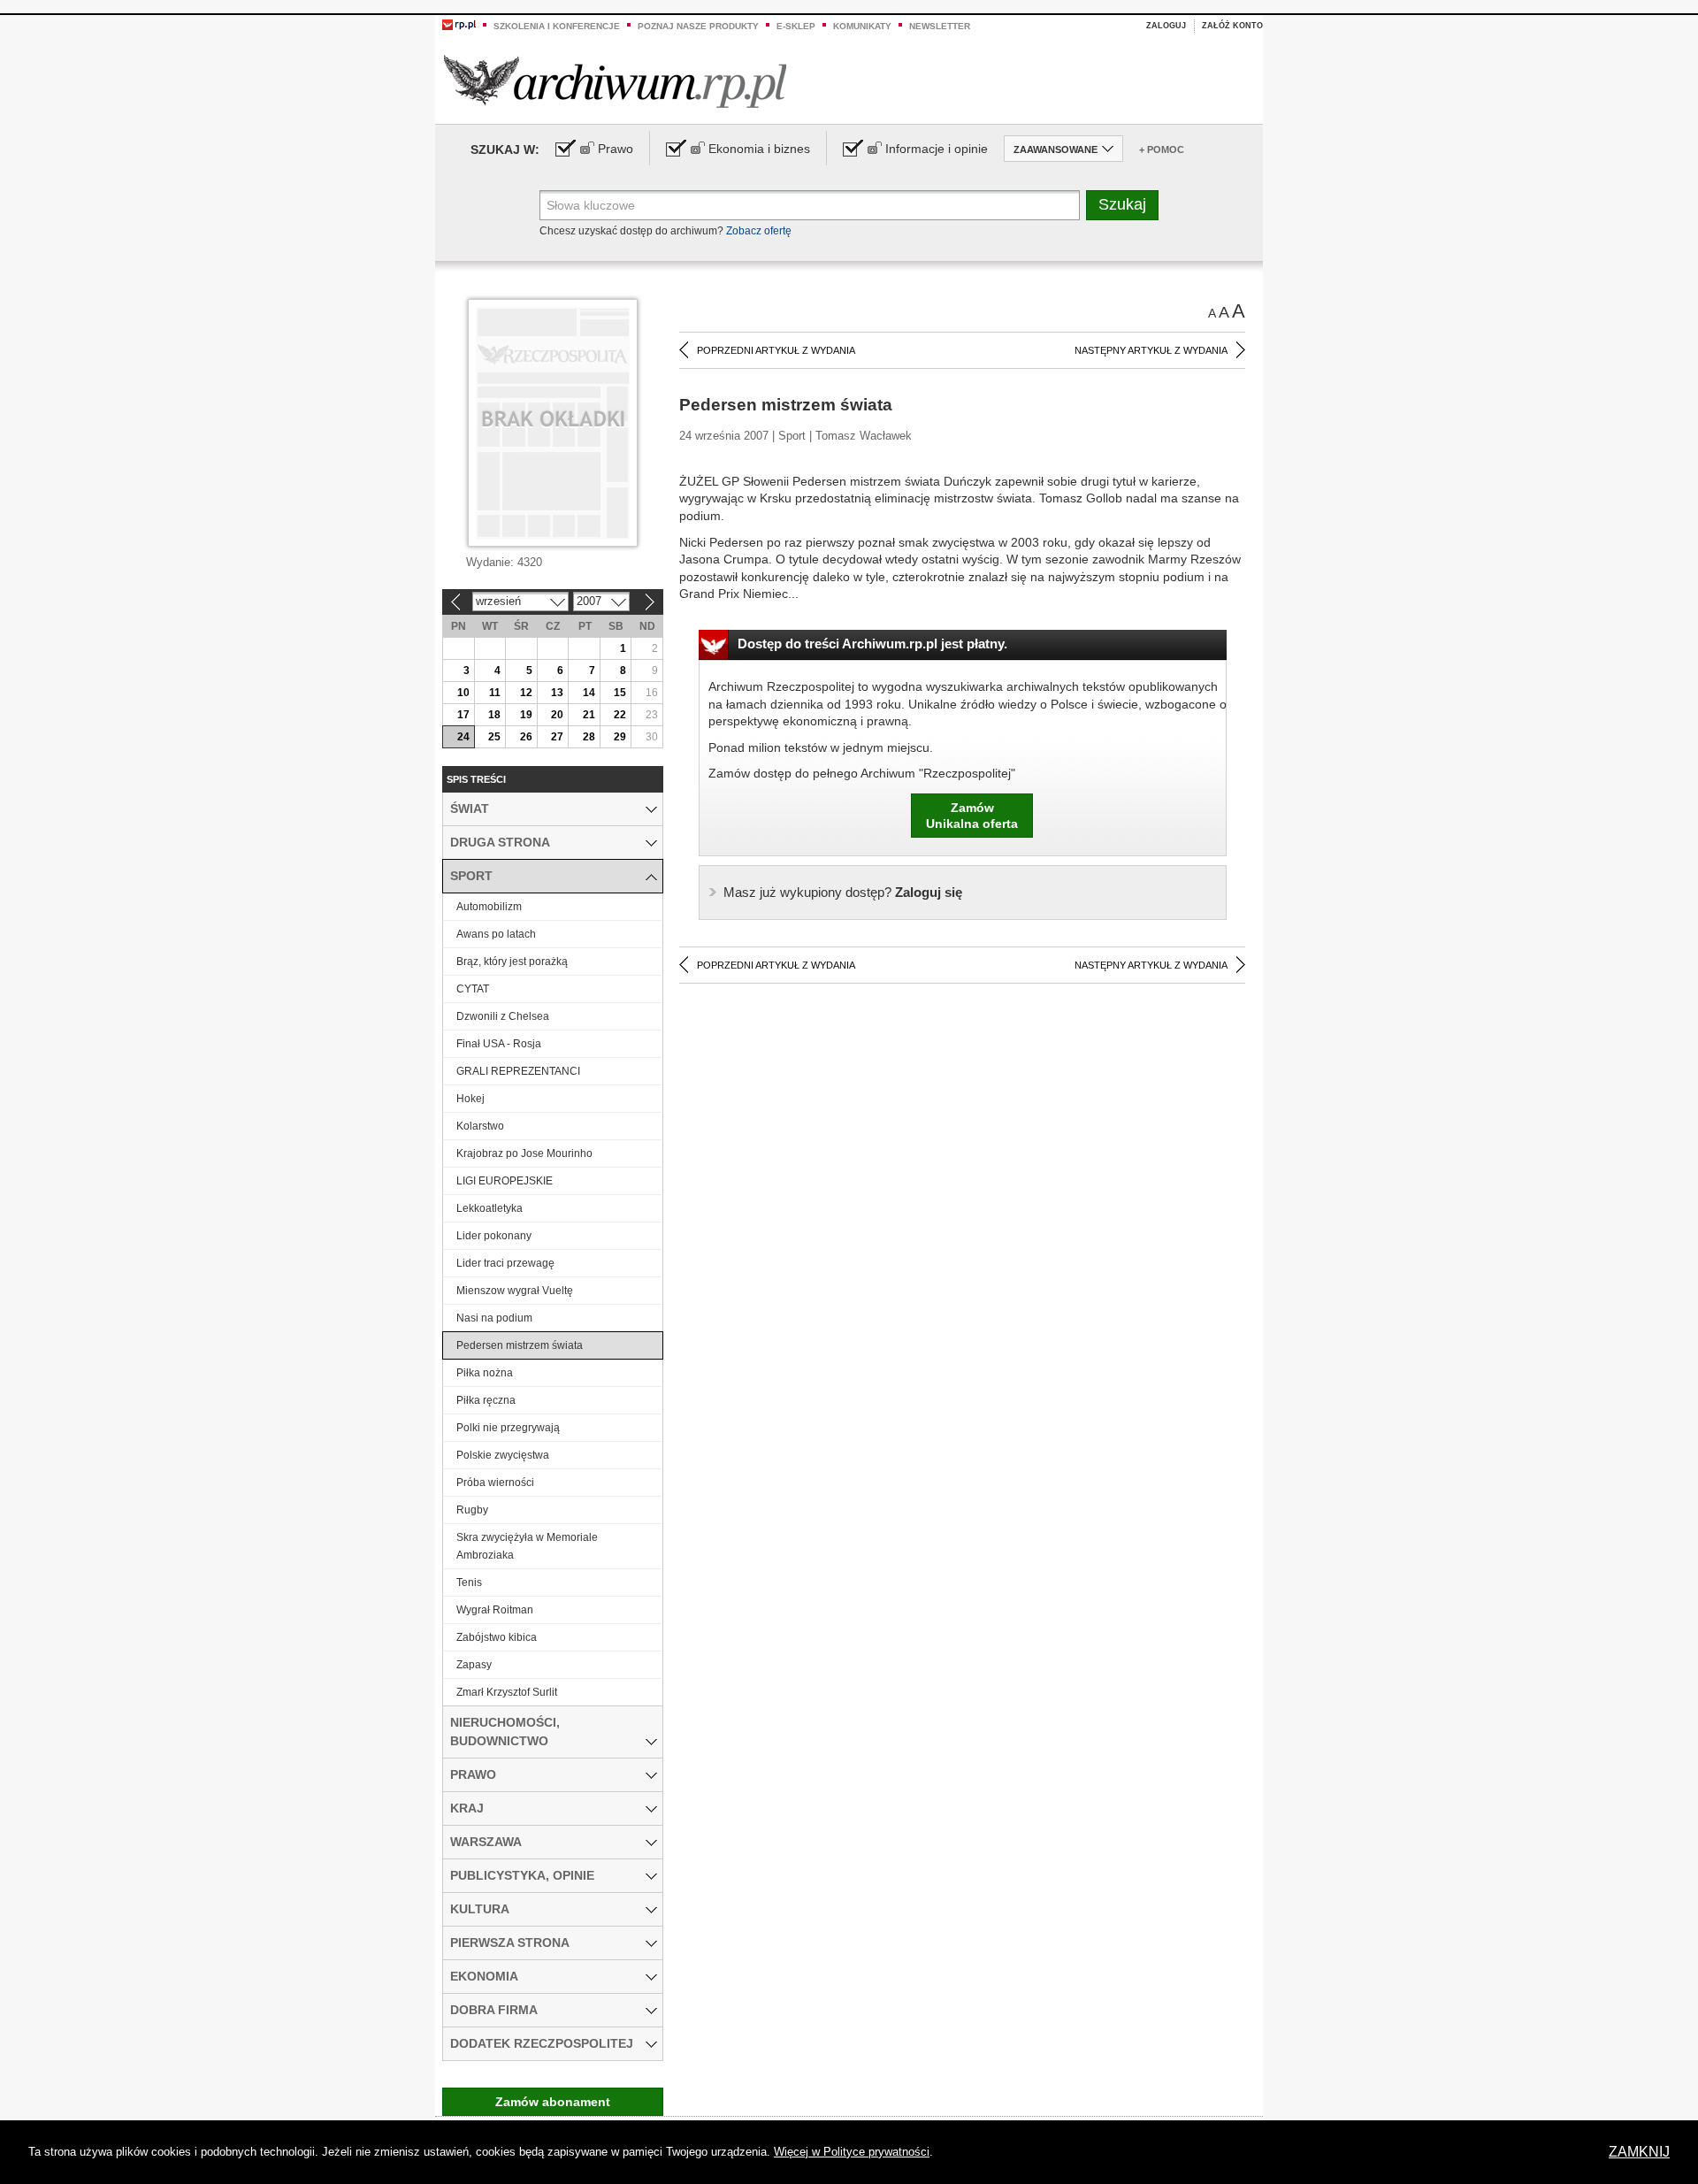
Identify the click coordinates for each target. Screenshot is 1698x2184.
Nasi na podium (494, 1318)
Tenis (469, 1582)
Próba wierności (495, 1483)
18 (494, 715)
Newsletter (940, 26)
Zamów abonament (553, 2102)
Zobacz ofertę (759, 231)
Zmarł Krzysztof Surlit (507, 1692)
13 (557, 693)
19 (526, 715)
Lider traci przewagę (505, 1263)
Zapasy (474, 1665)
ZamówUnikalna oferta (972, 816)
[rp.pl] (459, 24)
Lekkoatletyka (490, 1208)
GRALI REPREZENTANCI (518, 1071)
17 (463, 715)
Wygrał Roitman (495, 1610)
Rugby (472, 1510)
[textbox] (810, 205)
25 (494, 737)
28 (589, 737)
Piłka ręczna (486, 1400)
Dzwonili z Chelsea (503, 1016)
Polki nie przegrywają (508, 1428)
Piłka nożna (485, 1373)
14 (589, 693)
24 (463, 737)
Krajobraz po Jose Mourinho (524, 1153)
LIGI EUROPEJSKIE (505, 1181)
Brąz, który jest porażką (512, 962)
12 (526, 693)
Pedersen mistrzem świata (520, 1345)
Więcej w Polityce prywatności (852, 2152)
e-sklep (796, 26)
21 (589, 715)
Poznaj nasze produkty (698, 26)
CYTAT (473, 989)
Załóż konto (1232, 26)
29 (620, 737)
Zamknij (1639, 2152)
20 (557, 715)
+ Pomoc (1162, 149)
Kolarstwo (480, 1126)
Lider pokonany (494, 1236)
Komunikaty (862, 26)
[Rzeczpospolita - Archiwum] (615, 81)
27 (557, 737)
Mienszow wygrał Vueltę (515, 1291)
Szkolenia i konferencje (557, 26)
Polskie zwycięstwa (503, 1455)
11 (495, 693)
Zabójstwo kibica (497, 1637)
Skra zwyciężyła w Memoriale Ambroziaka (527, 1546)
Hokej (470, 1099)
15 (620, 693)
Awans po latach (496, 934)
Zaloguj (1166, 26)
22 (620, 715)
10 (463, 693)
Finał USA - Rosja (499, 1044)
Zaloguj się (843, 892)
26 (526, 737)
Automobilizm (489, 907)
